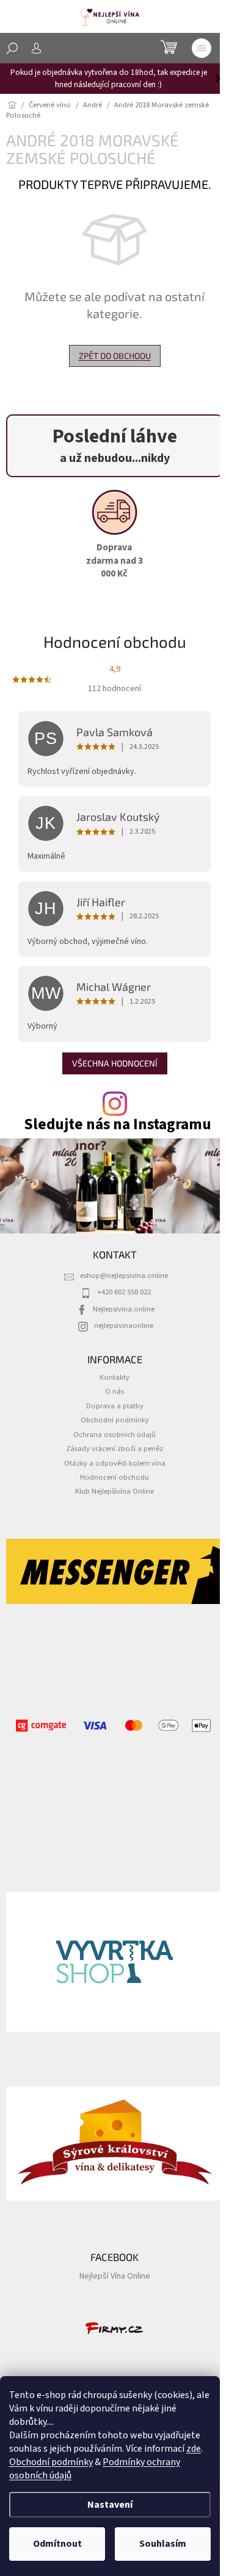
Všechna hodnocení (115, 1063)
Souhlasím (163, 2544)
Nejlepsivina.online (124, 1309)
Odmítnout (57, 2544)
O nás (114, 1391)
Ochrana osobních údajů (114, 1435)
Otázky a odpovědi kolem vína (115, 1463)
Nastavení (110, 2505)
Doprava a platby (115, 1406)
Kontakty (114, 1377)
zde (194, 2449)
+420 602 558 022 (124, 1292)
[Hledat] (12, 48)
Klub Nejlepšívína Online (114, 1491)
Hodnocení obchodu (114, 1477)
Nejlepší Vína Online (115, 2276)
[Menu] (202, 48)
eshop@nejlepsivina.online (124, 1276)
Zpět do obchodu (115, 356)
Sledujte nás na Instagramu (118, 1125)
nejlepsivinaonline (124, 1325)
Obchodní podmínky (51, 2462)
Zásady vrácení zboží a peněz (114, 1449)
